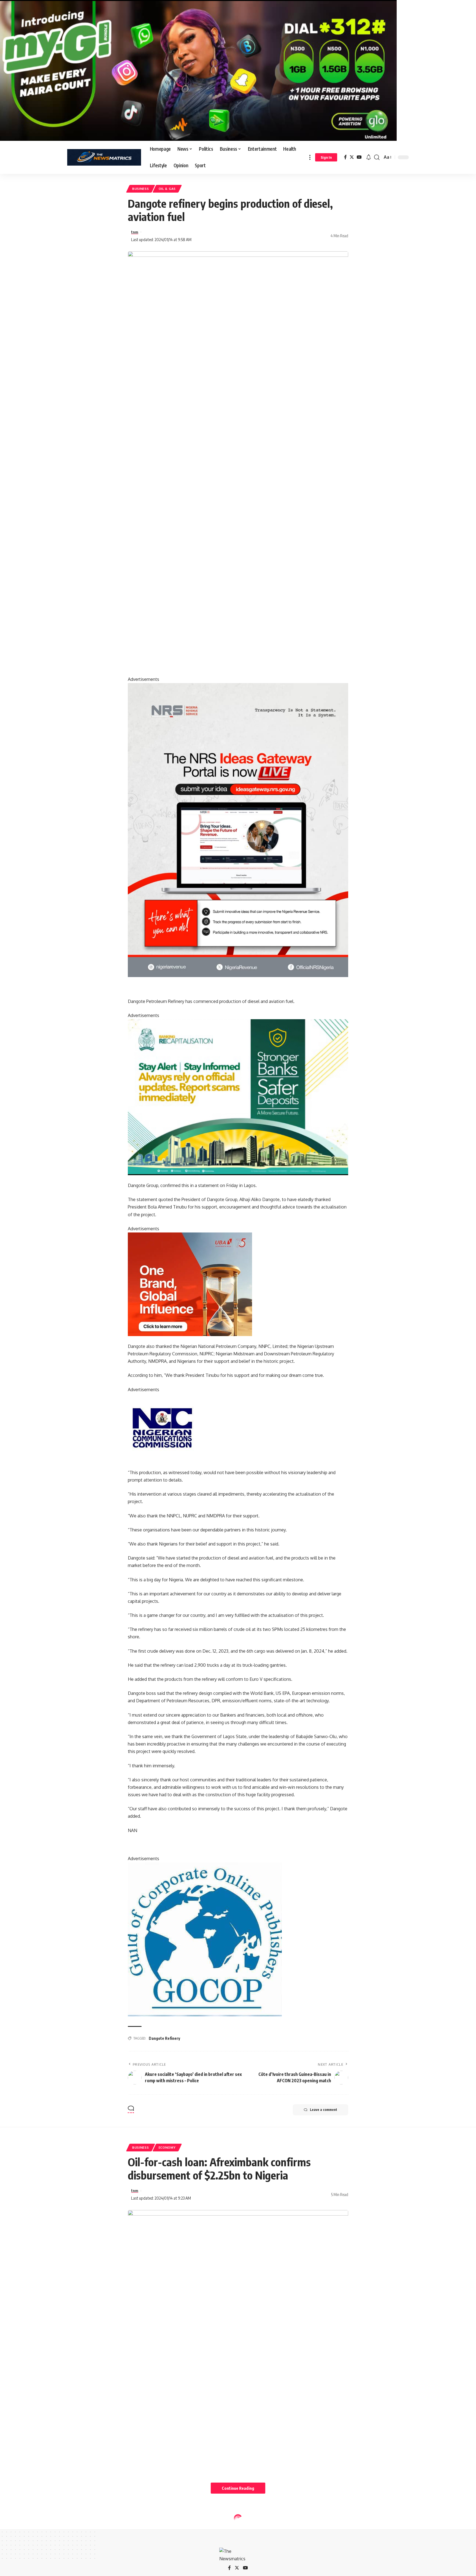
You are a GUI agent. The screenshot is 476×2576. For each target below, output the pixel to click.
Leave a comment (324, 2110)
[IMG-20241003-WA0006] (190, 1284)
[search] (377, 157)
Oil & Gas (167, 189)
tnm (135, 232)
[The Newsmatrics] (104, 157)
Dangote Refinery (164, 2038)
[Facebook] (345, 157)
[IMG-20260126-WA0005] (162, 1427)
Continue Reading (238, 2488)
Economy (167, 2147)
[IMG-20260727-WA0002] (238, 830)
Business (141, 189)
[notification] (369, 157)
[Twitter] (352, 157)
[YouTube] (359, 157)
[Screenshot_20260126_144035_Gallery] (198, 70)
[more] (310, 157)
